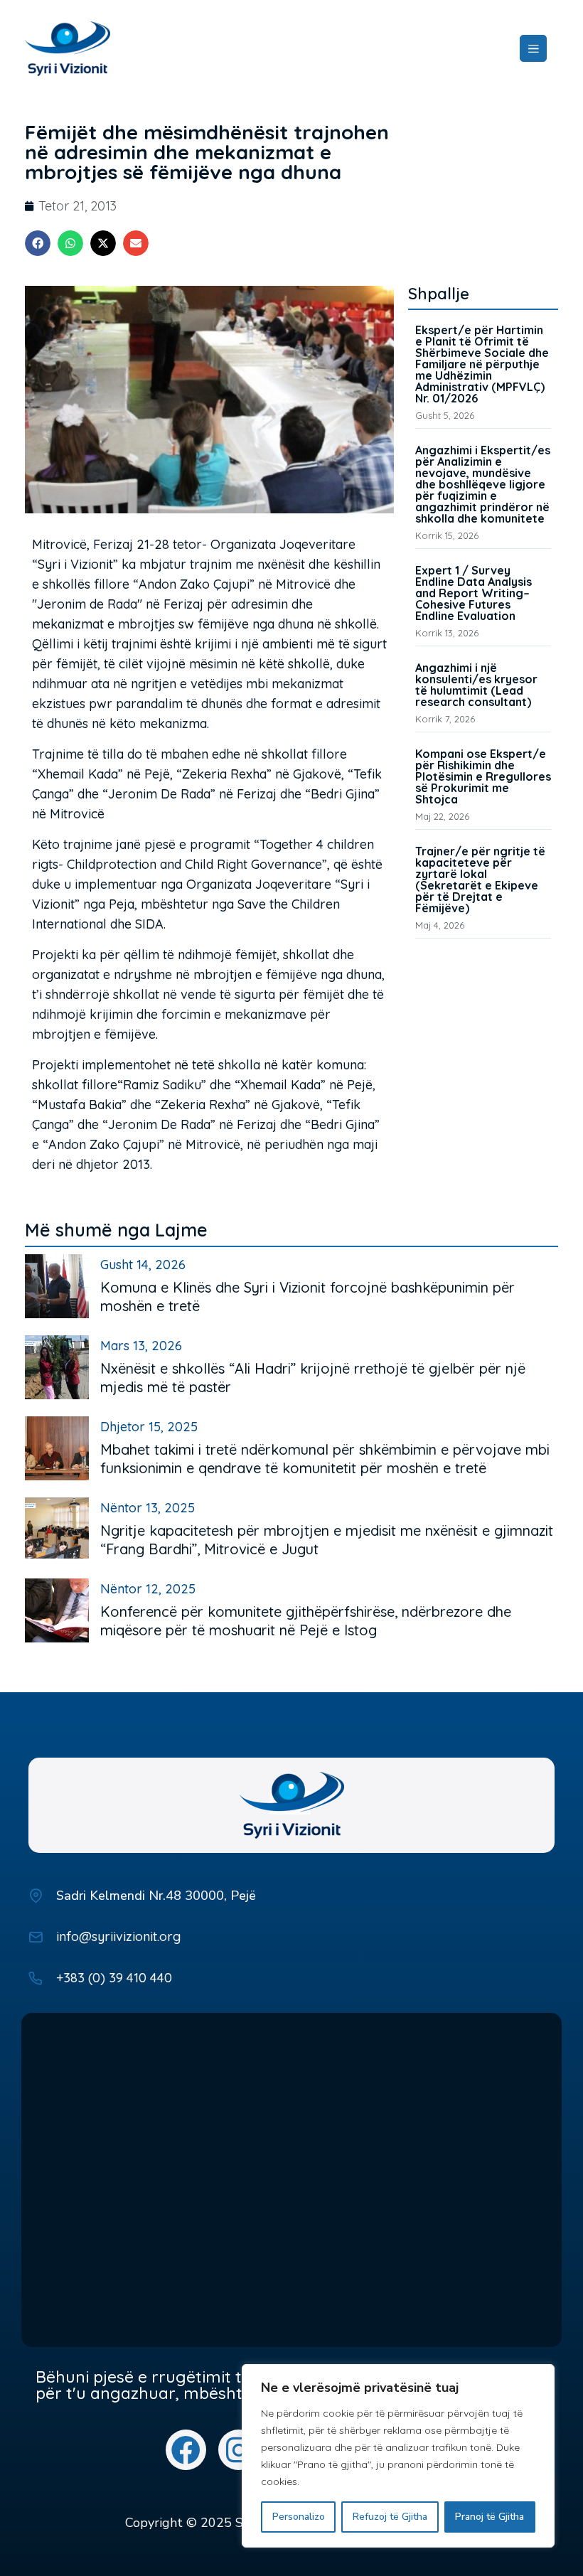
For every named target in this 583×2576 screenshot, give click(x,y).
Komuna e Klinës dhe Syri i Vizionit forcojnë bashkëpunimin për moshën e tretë (307, 1297)
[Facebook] (186, 2450)
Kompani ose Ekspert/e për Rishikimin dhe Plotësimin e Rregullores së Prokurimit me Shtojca (483, 776)
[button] (38, 243)
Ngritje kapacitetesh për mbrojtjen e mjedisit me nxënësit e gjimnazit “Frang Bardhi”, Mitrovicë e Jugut (327, 1540)
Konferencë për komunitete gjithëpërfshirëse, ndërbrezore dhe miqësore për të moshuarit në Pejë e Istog (306, 1621)
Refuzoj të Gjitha (390, 2517)
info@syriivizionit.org (118, 1936)
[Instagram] (239, 2450)
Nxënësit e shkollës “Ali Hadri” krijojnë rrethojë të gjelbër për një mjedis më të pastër (313, 1378)
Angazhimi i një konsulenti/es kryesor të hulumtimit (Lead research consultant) (476, 685)
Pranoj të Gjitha (490, 2517)
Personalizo (299, 2517)
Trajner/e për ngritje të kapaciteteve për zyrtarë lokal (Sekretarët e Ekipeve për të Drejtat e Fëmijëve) (480, 880)
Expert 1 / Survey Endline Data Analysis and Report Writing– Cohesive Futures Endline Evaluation (474, 593)
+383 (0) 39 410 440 (114, 1978)
